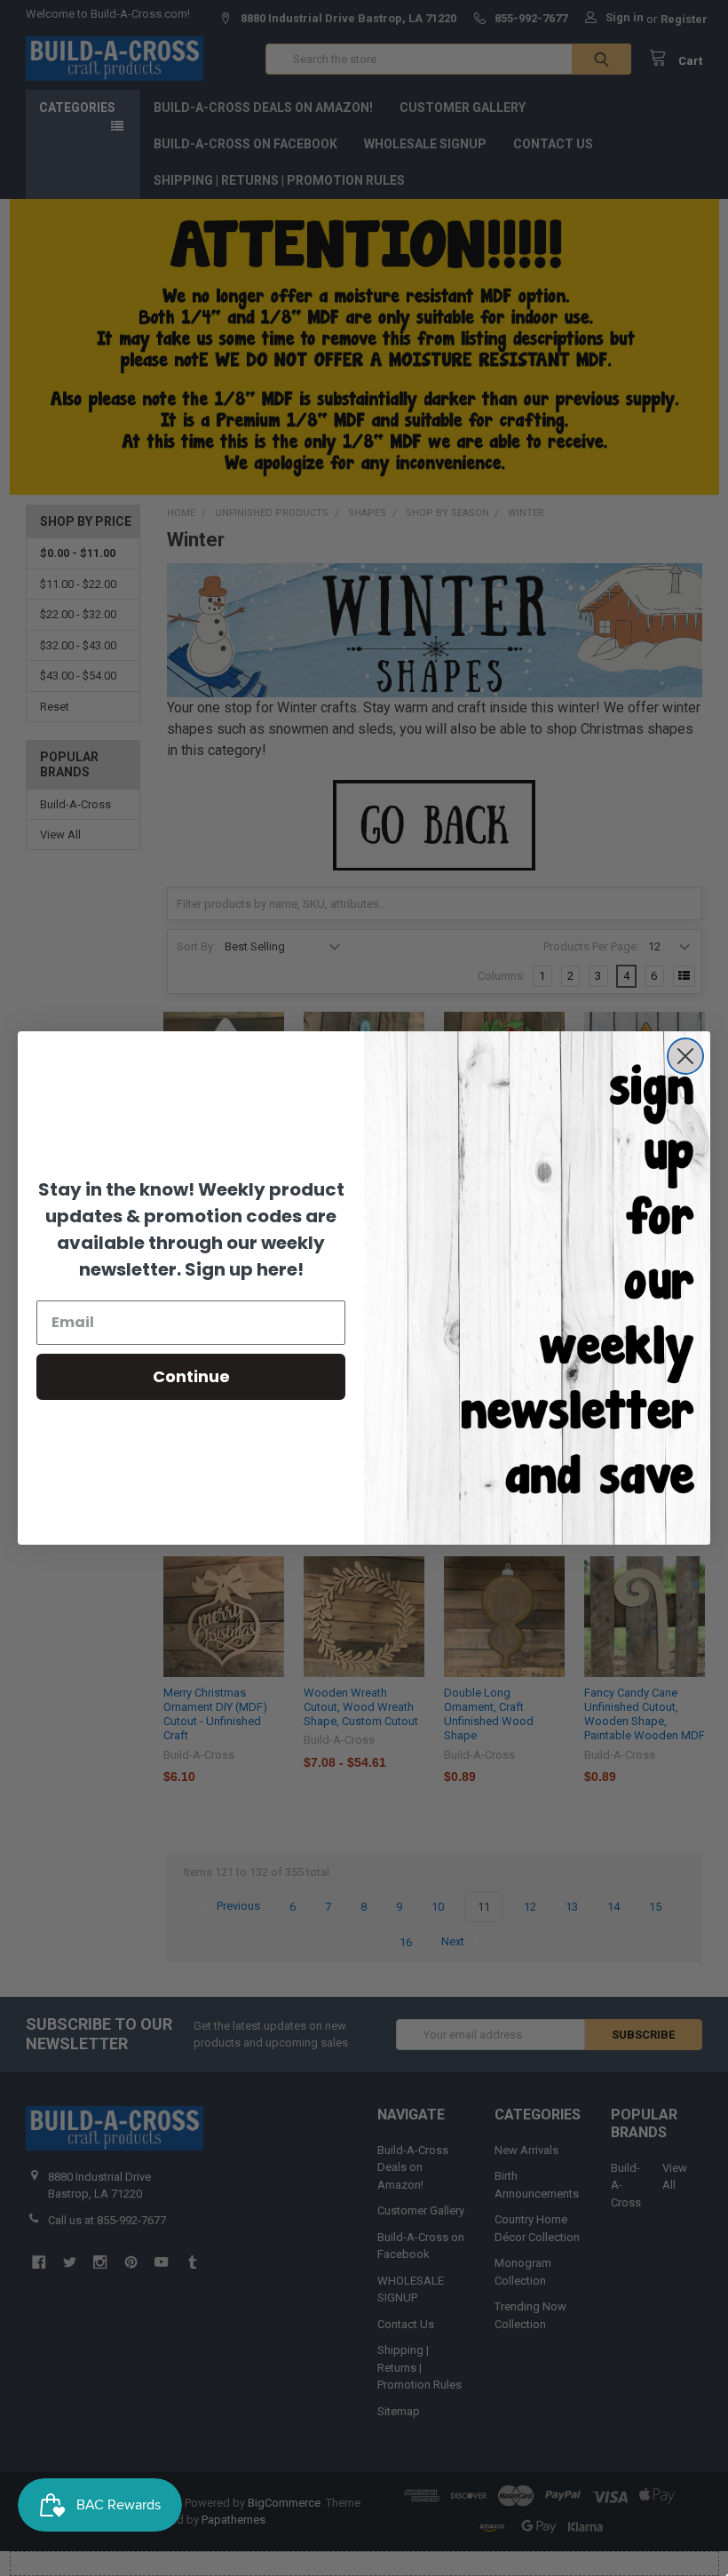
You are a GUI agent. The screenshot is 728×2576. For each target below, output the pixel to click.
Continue (191, 1376)
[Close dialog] (685, 1056)
